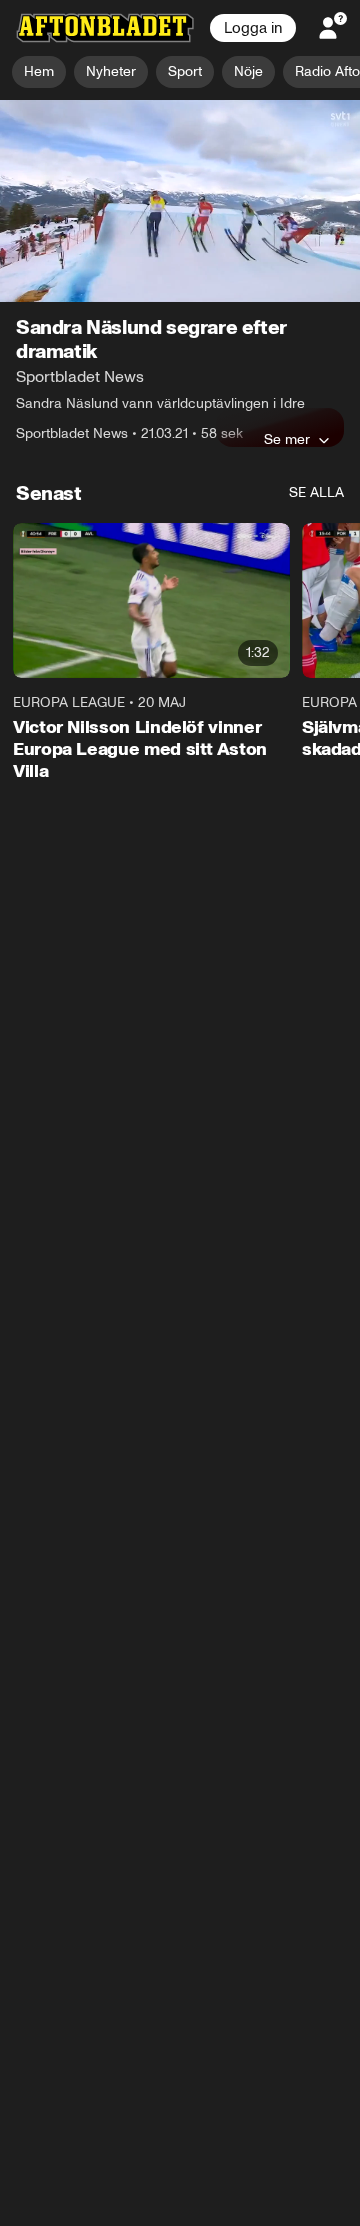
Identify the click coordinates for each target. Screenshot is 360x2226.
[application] (180, 201)
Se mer (287, 439)
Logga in (253, 28)
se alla (316, 492)
